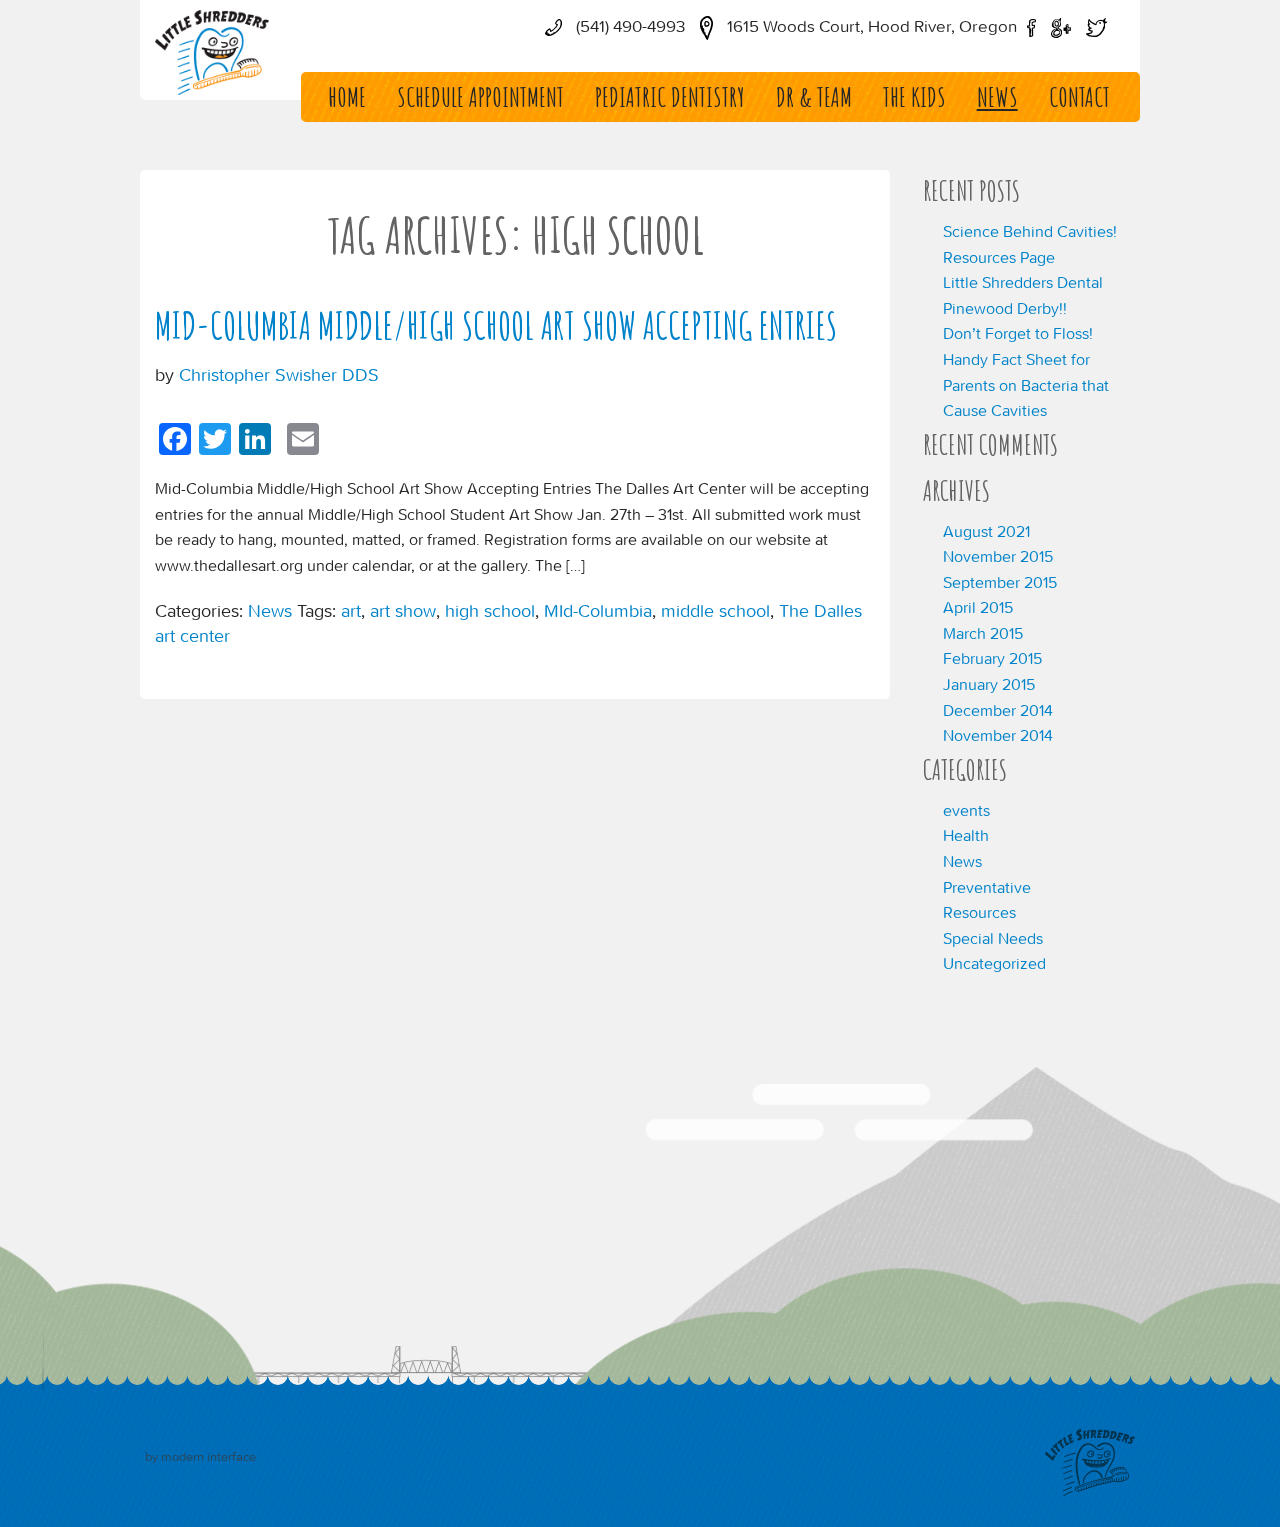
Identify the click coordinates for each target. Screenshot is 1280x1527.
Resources (979, 912)
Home (347, 97)
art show (403, 610)
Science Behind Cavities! (1030, 231)
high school (490, 610)
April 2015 (978, 607)
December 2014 (998, 710)
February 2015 (992, 658)
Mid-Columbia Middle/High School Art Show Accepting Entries (496, 325)
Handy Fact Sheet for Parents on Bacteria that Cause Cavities (1026, 384)
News (997, 97)
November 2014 (998, 735)
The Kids (914, 97)
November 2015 (998, 556)
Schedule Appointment (480, 97)
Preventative (987, 887)
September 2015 (1000, 582)
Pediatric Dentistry (670, 97)
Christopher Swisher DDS (279, 374)
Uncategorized (994, 963)
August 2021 (986, 531)
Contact (1079, 97)
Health (966, 835)
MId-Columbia (598, 610)
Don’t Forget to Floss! (1018, 333)
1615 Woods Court (870, 26)
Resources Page (999, 257)
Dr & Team (814, 97)
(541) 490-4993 (628, 26)
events (966, 810)
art (351, 610)
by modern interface (200, 1456)
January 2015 (989, 684)
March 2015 (983, 633)
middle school (715, 610)
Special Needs (993, 938)
